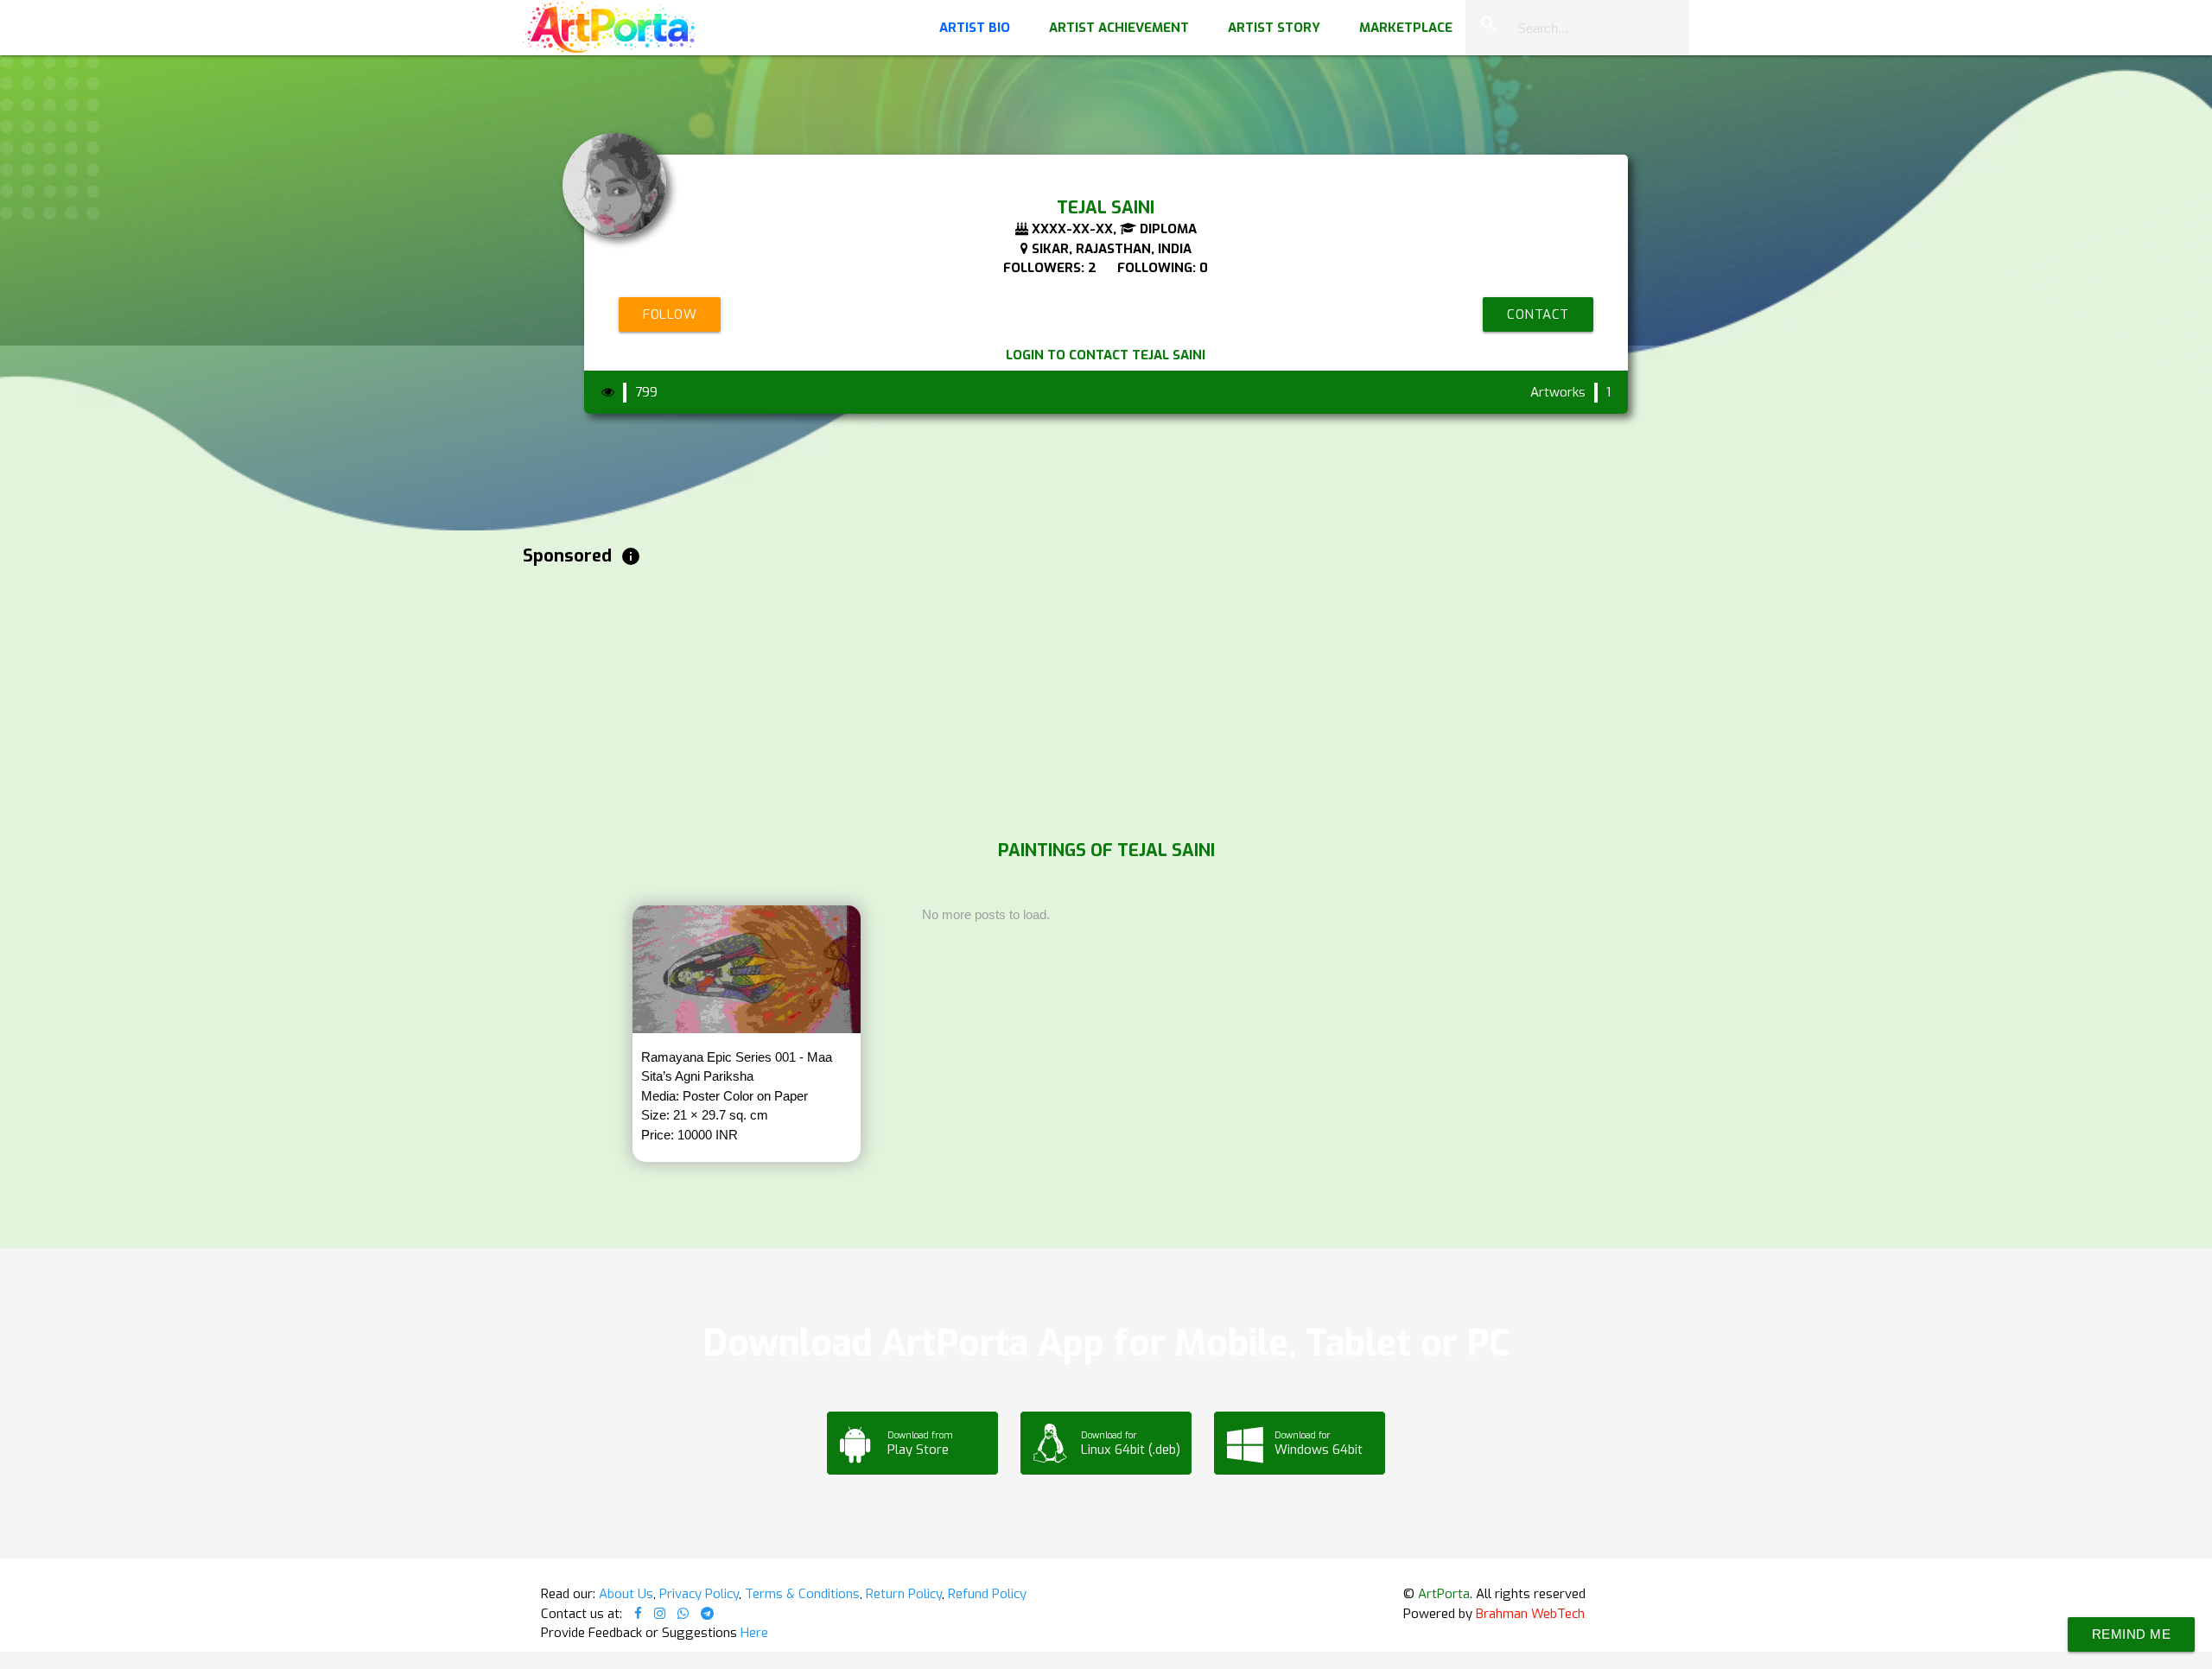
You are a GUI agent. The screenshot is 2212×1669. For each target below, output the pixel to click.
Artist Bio (975, 28)
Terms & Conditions (802, 1594)
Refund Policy (987, 1594)
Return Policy (904, 1594)
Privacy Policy (699, 1594)
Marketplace (1406, 28)
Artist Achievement (1119, 28)
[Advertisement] (1041, 699)
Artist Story (1274, 28)
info (631, 556)
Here (754, 1633)
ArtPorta (1444, 1594)
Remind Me (2132, 1634)
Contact (1538, 314)
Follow (670, 314)
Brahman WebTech (1530, 1614)
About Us (626, 1594)
